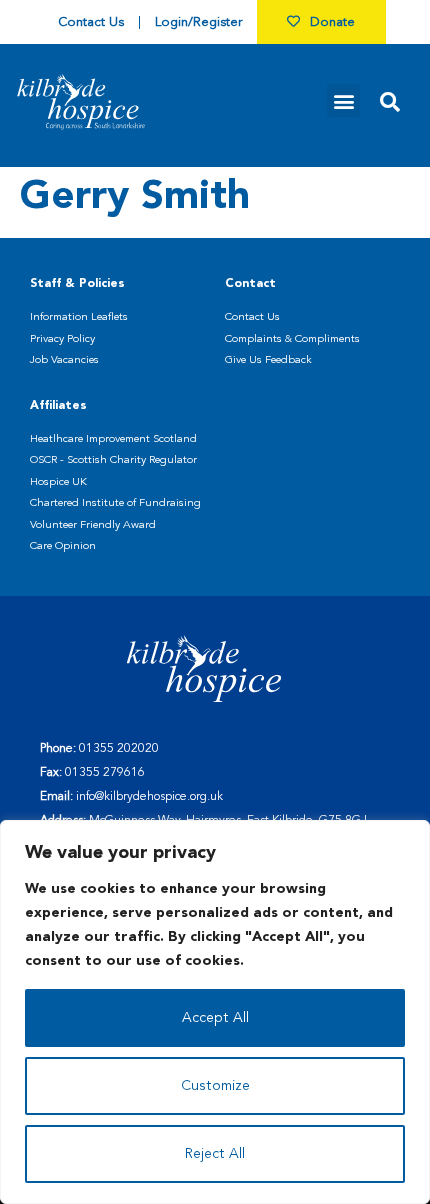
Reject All (215, 1154)
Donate (332, 22)
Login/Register (198, 22)
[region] (215, 1012)
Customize (215, 1086)
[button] (343, 100)
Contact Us (91, 22)
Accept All (215, 1018)
